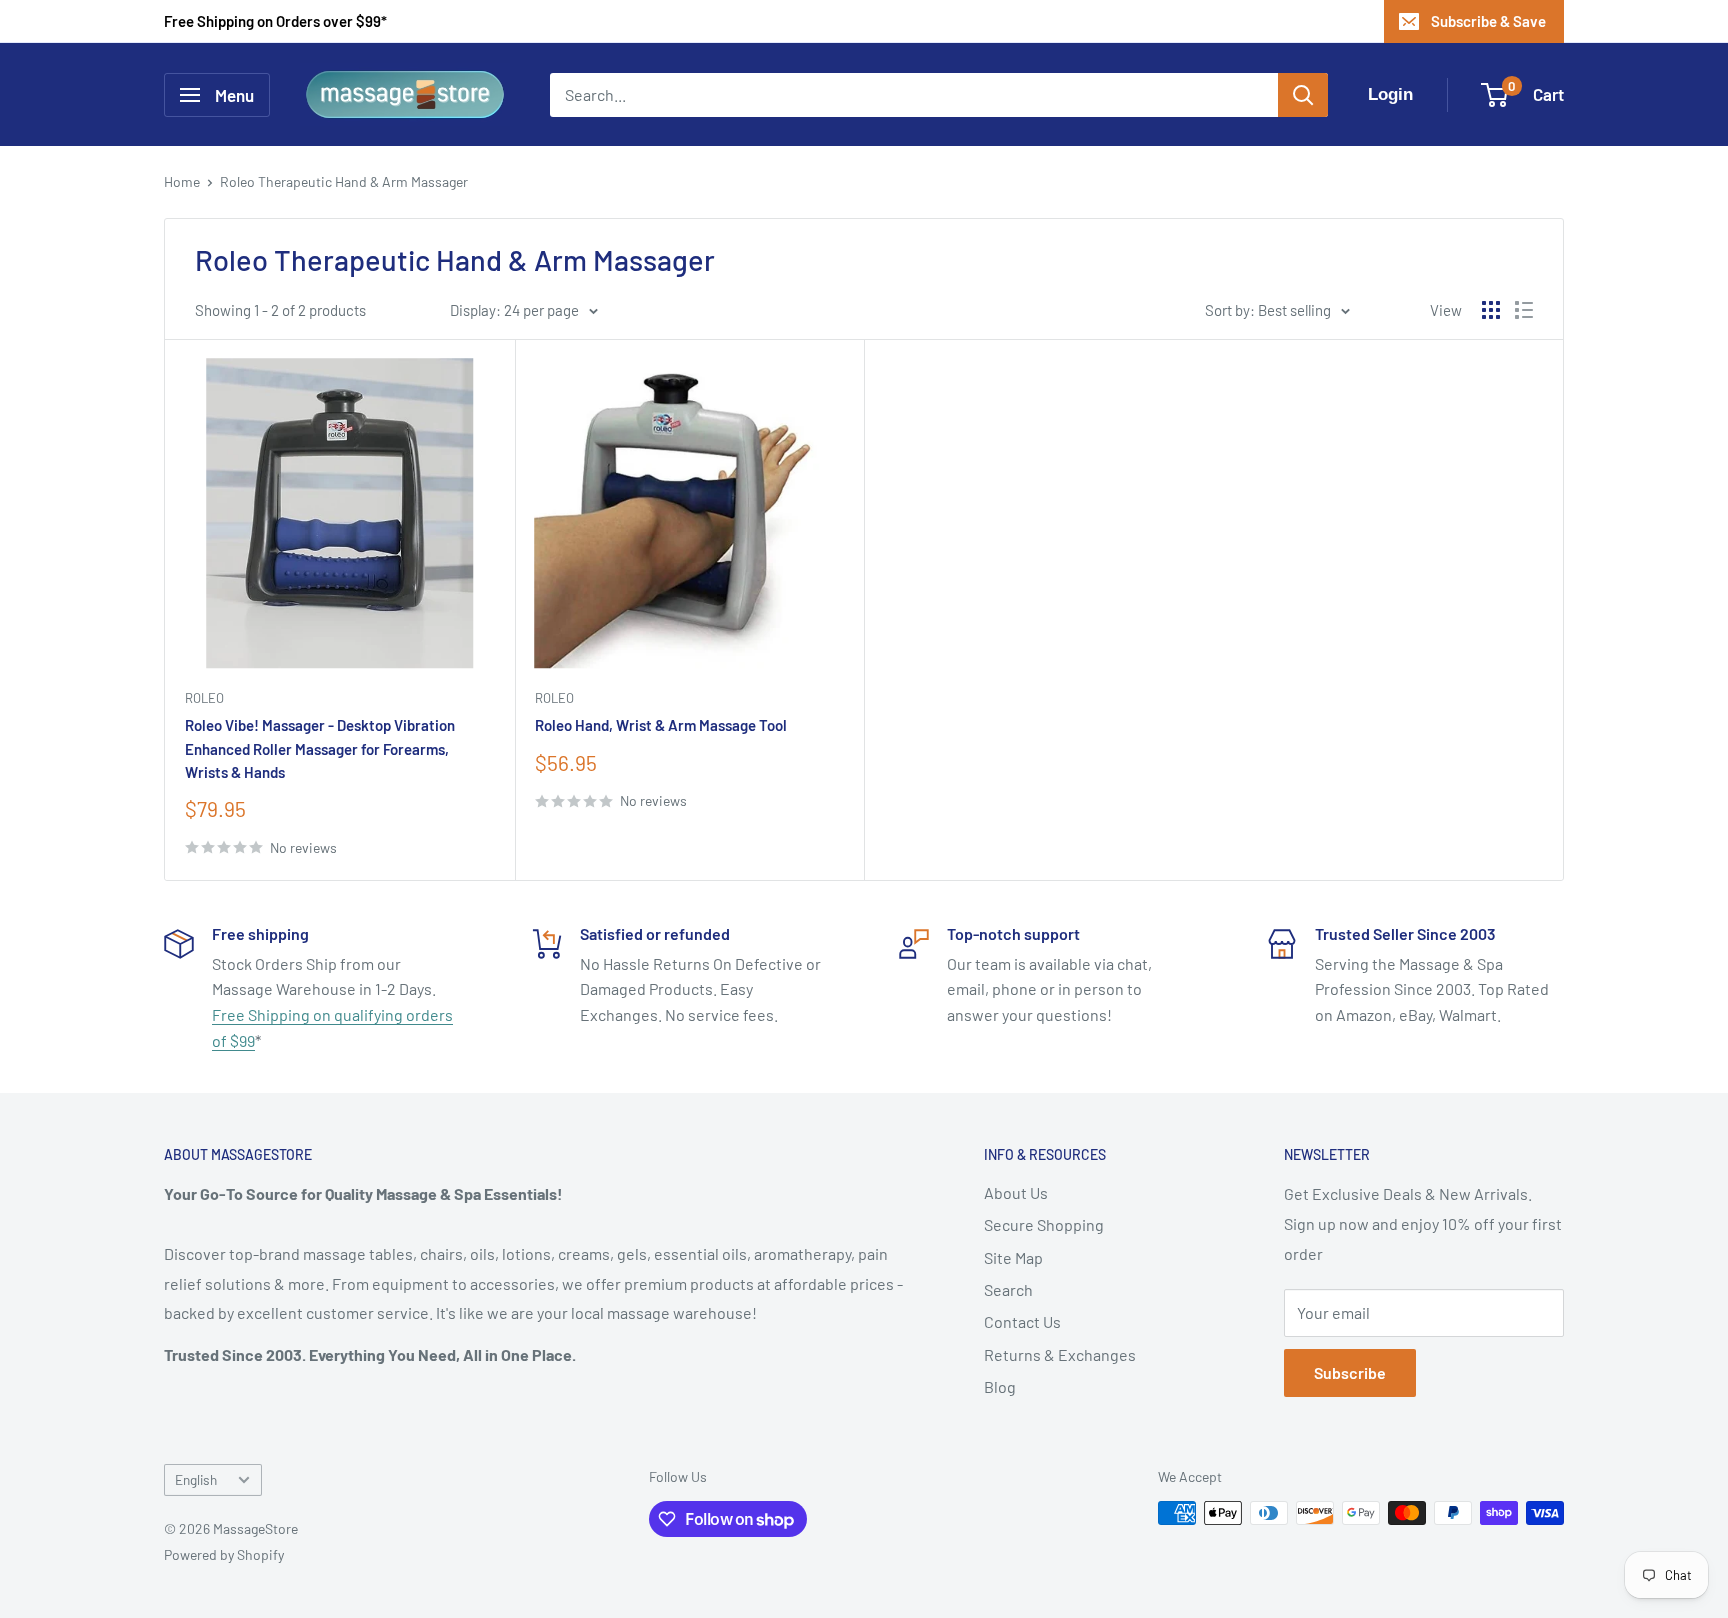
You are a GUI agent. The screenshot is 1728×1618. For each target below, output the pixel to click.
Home (182, 181)
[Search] (1303, 95)
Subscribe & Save (1488, 21)
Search (1008, 1289)
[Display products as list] (1524, 310)
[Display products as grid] (1491, 310)
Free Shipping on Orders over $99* (275, 21)
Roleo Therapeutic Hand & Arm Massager (344, 181)
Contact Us (1022, 1321)
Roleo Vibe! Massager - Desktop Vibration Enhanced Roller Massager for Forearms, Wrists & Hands (320, 748)
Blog (1000, 1386)
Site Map (1013, 1257)
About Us (1016, 1192)
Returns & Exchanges (1060, 1354)
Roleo (204, 698)
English (196, 1479)
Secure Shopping (1044, 1224)
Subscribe (1350, 1372)
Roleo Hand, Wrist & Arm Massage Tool (661, 725)
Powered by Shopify (224, 1554)
